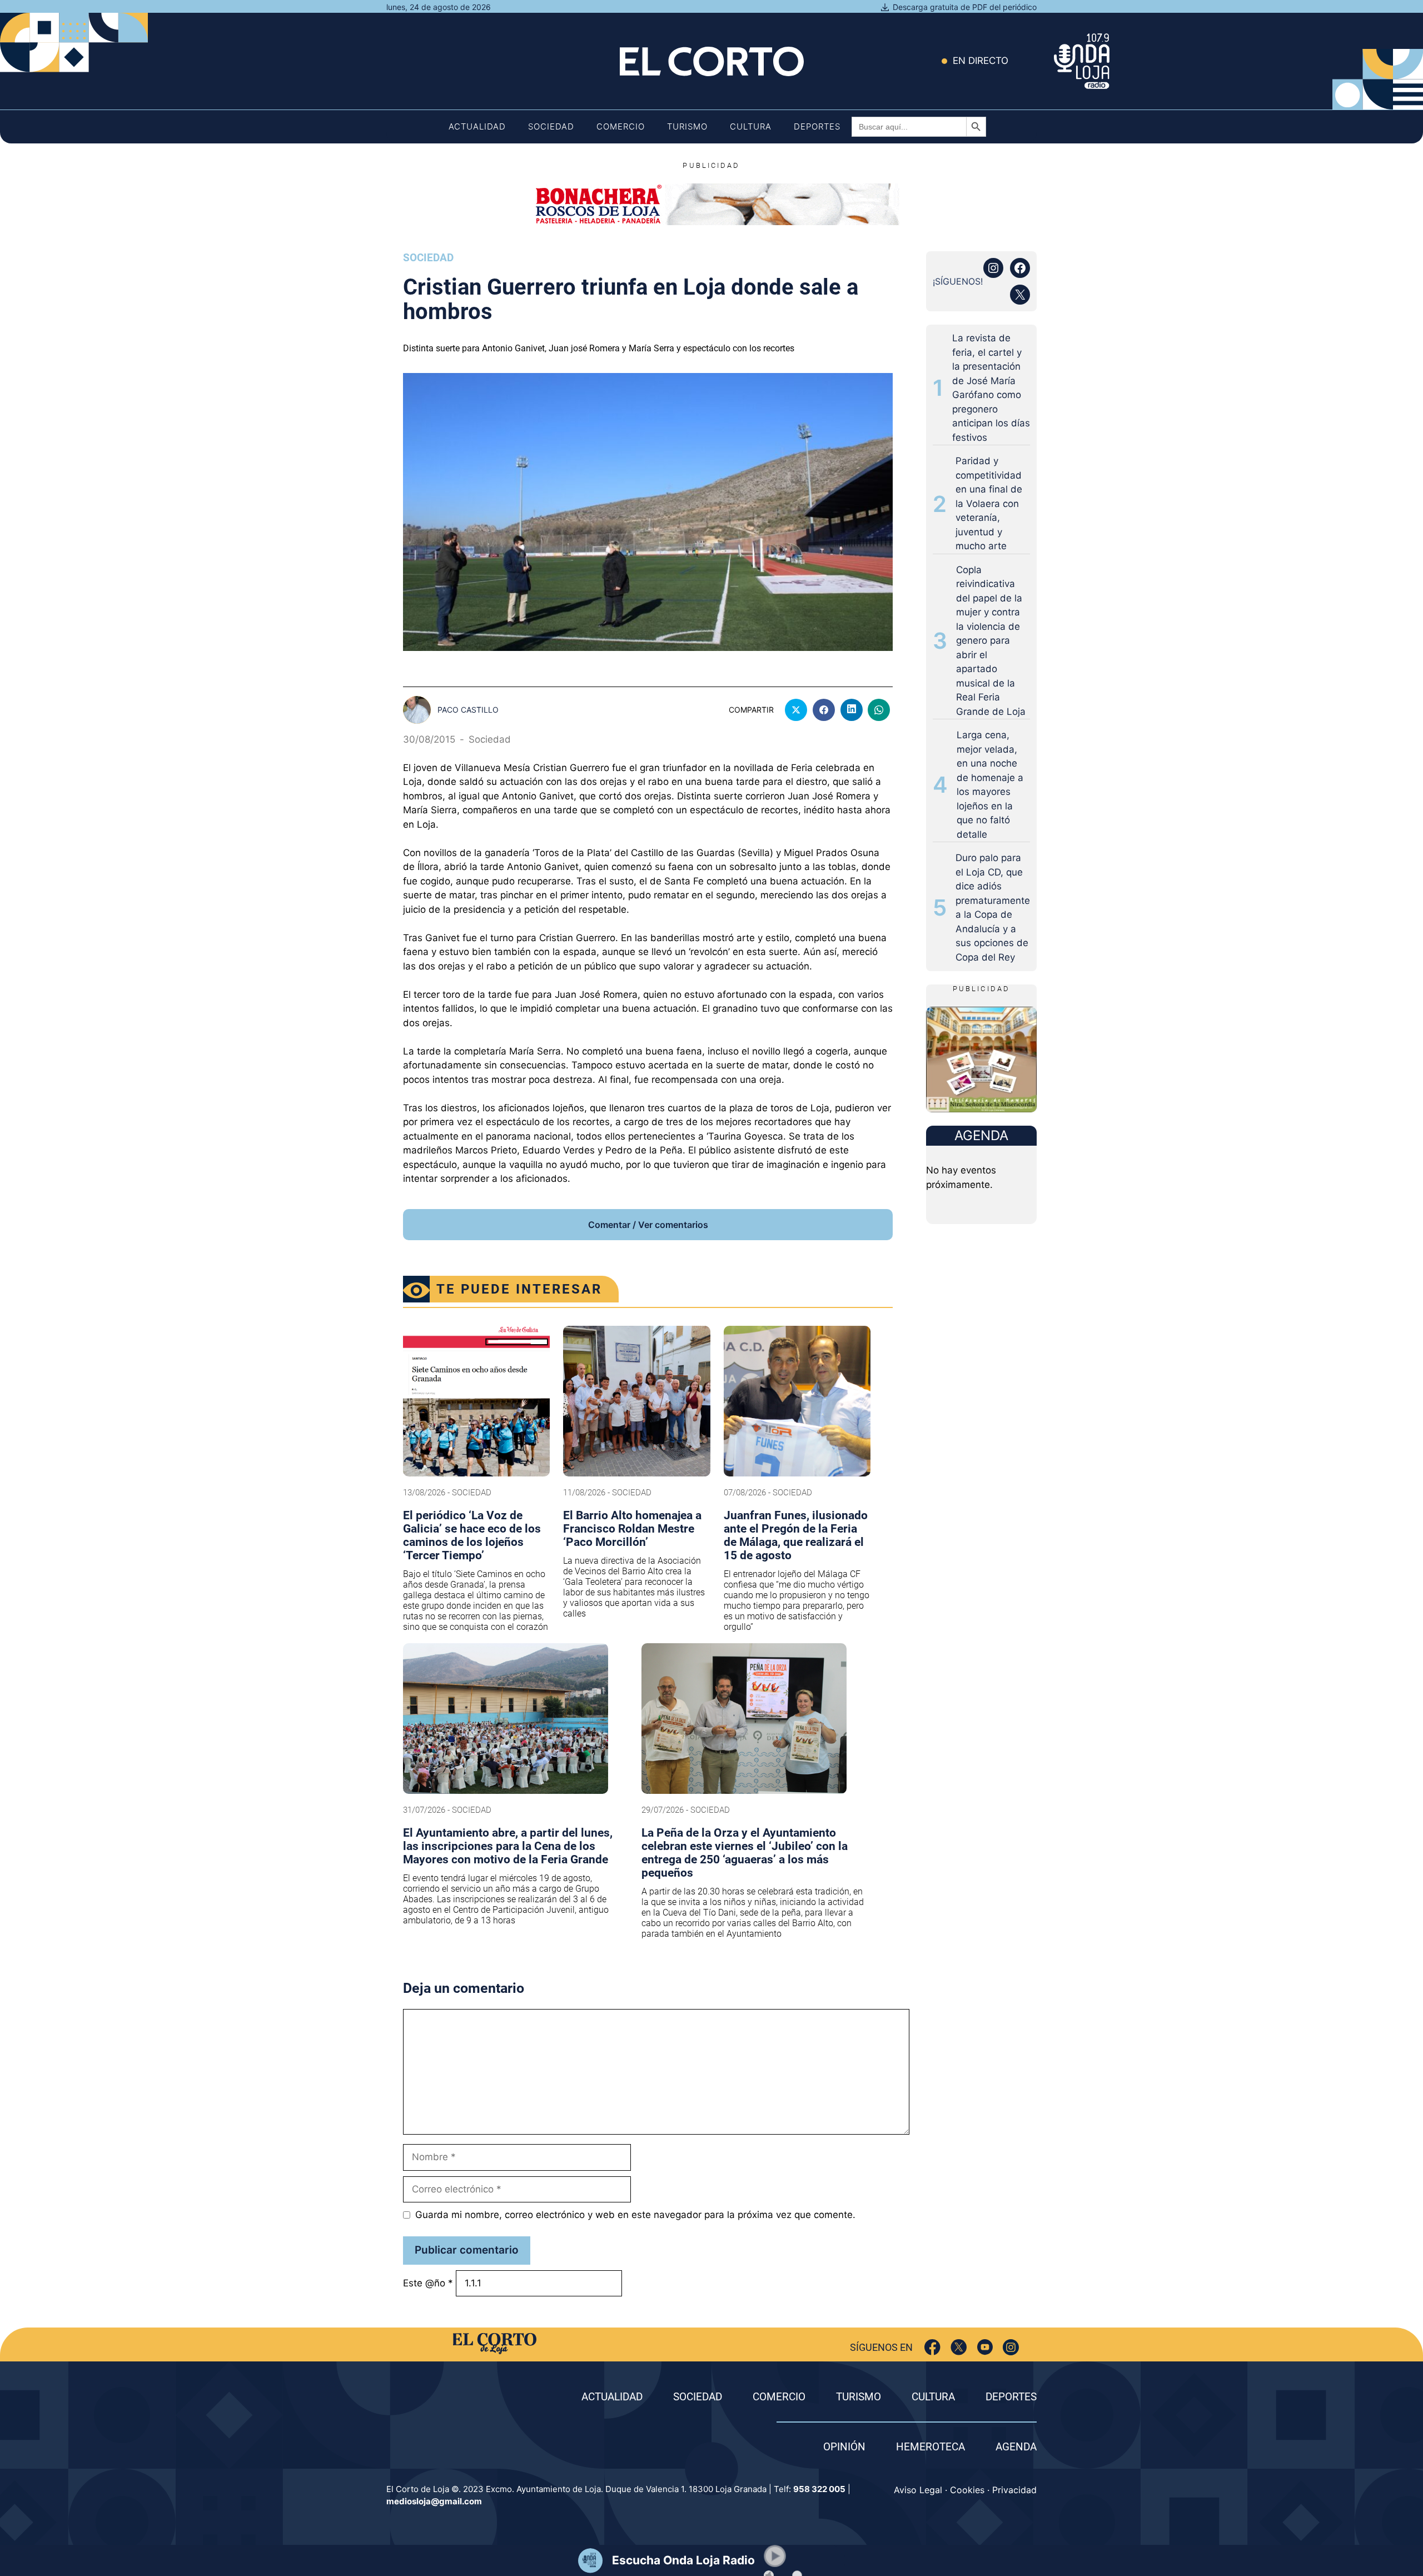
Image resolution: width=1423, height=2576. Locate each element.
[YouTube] (985, 2347)
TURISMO (859, 2397)
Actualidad (477, 126)
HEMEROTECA (931, 2447)
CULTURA (933, 2397)
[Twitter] (959, 2347)
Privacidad (1014, 2490)
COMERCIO (779, 2397)
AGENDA (1016, 2447)
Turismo (687, 126)
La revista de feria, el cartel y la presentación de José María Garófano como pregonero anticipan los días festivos (991, 388)
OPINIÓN (844, 2447)
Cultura (751, 126)
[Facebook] (932, 2347)
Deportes (817, 126)
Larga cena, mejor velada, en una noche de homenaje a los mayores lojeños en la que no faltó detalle (990, 785)
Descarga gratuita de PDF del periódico (965, 7)
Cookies (967, 2490)
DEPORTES (1011, 2397)
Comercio (621, 126)
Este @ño (428, 2283)
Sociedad (551, 126)
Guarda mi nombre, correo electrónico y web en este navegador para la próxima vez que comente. (635, 2215)
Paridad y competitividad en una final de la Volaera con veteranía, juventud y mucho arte (989, 503)
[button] (775, 2556)
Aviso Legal (918, 2490)
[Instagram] (1011, 2347)
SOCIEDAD (698, 2397)
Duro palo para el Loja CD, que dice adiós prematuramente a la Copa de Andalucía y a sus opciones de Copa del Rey (993, 907)
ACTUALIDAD (612, 2397)
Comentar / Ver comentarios (648, 1225)
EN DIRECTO (981, 61)
